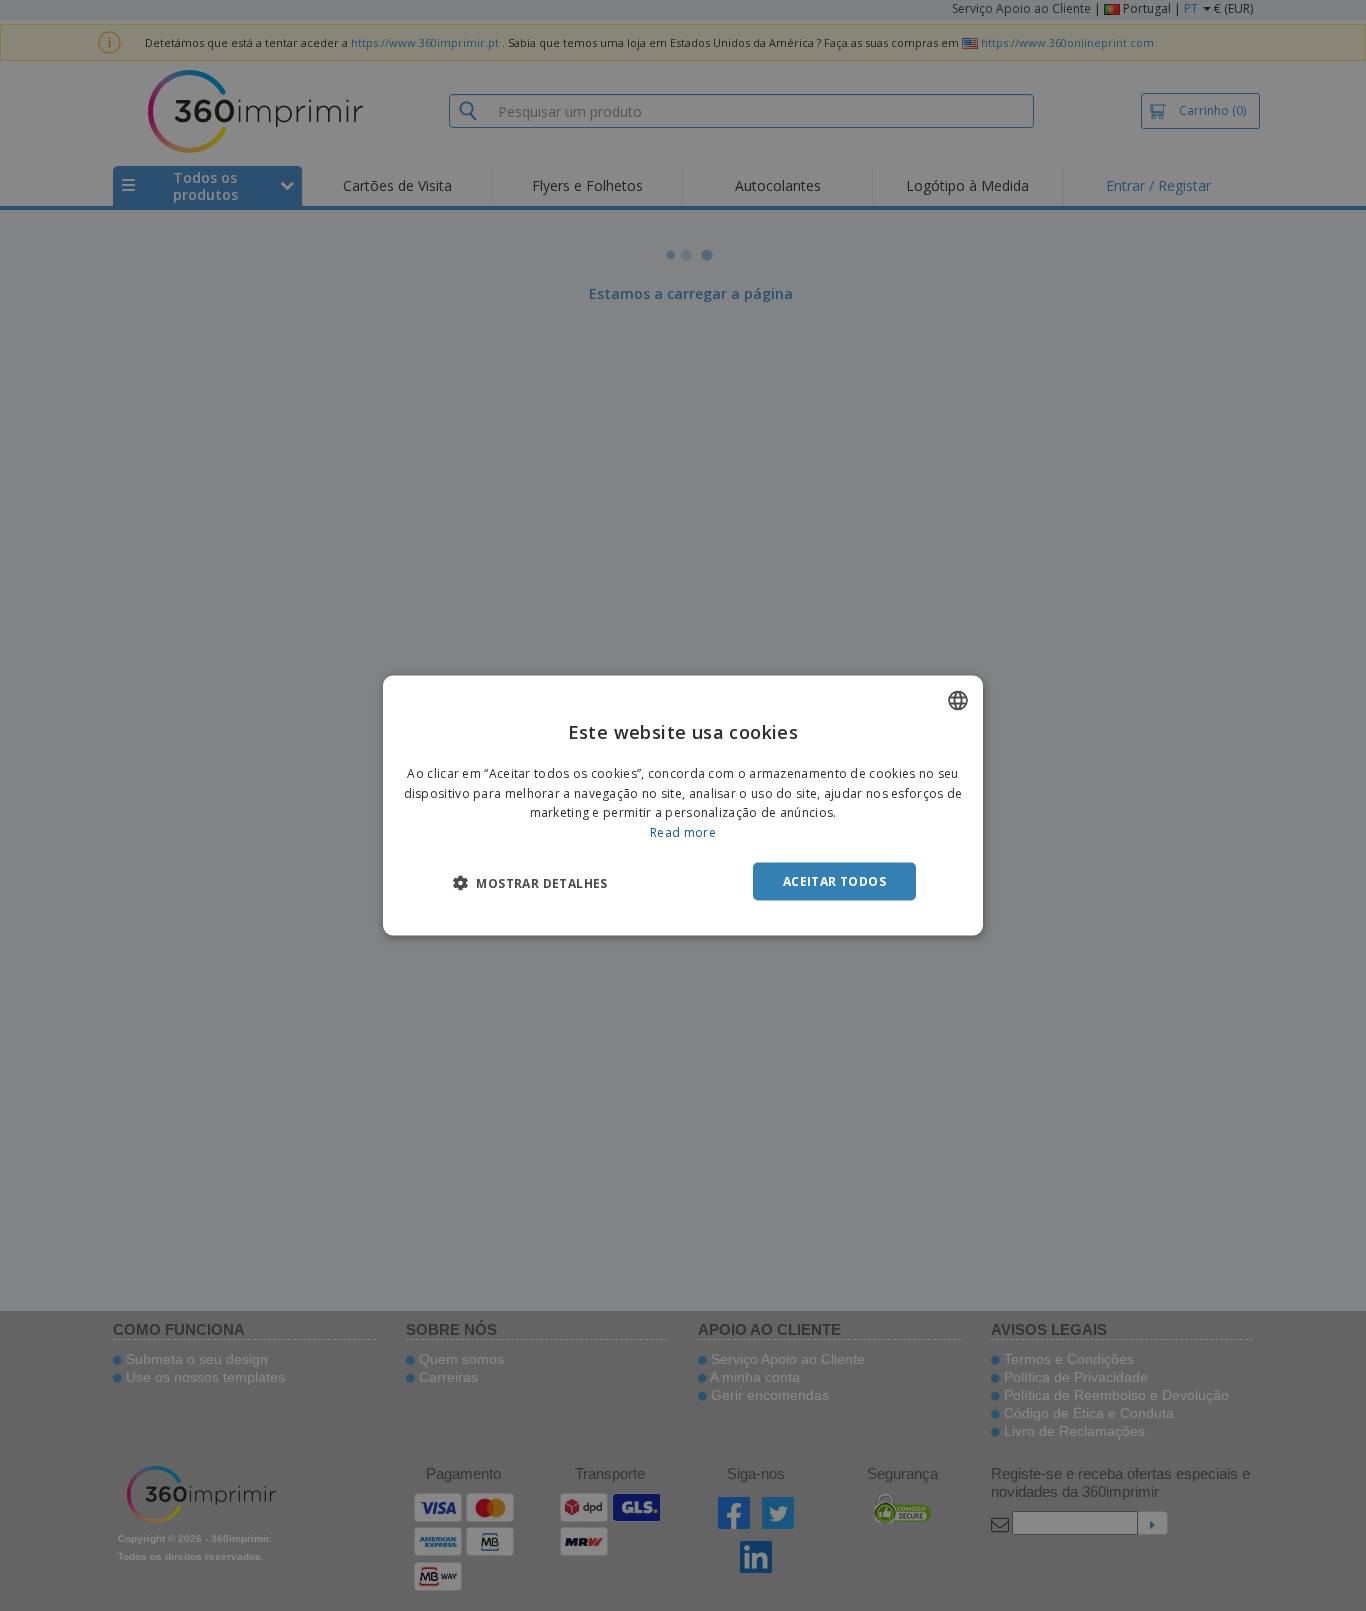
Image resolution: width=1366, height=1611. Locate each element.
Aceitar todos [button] (834, 881)
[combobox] (958, 700)
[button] (530, 883)
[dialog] (683, 805)
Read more (683, 832)
